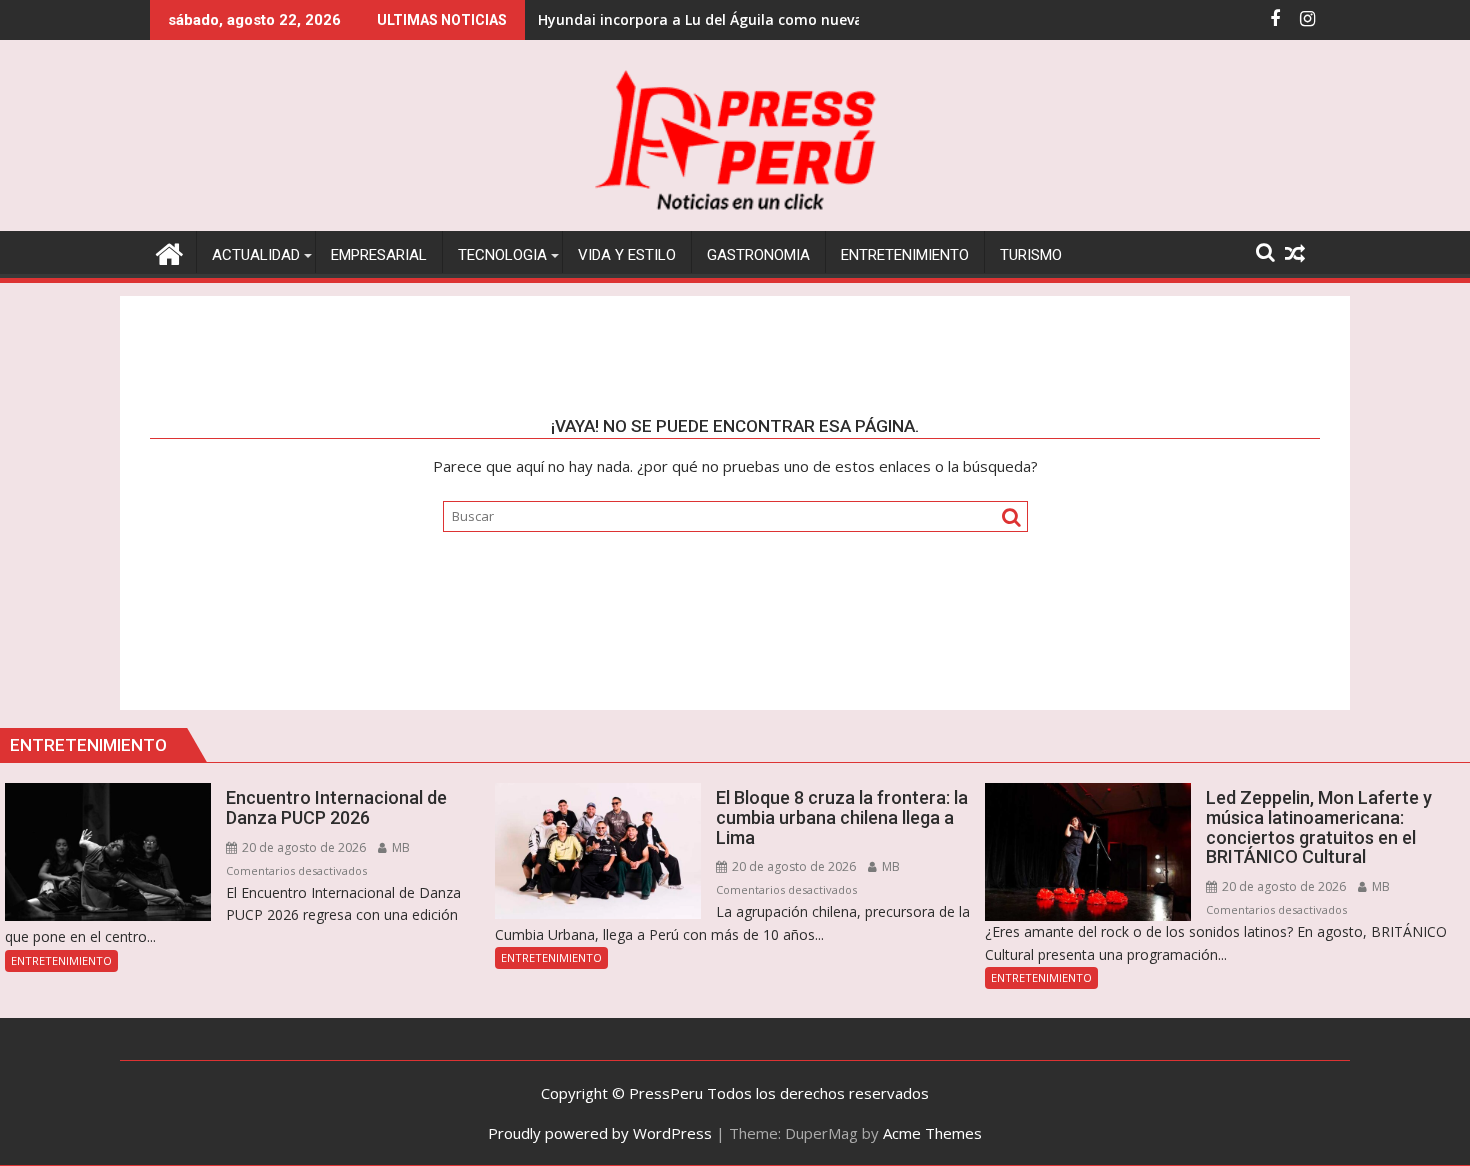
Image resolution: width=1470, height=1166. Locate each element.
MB (399, 847)
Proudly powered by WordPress (600, 1133)
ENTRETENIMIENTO (61, 960)
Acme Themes (932, 1133)
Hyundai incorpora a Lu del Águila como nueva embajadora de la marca (789, 19)
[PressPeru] (169, 251)
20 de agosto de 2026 (302, 847)
